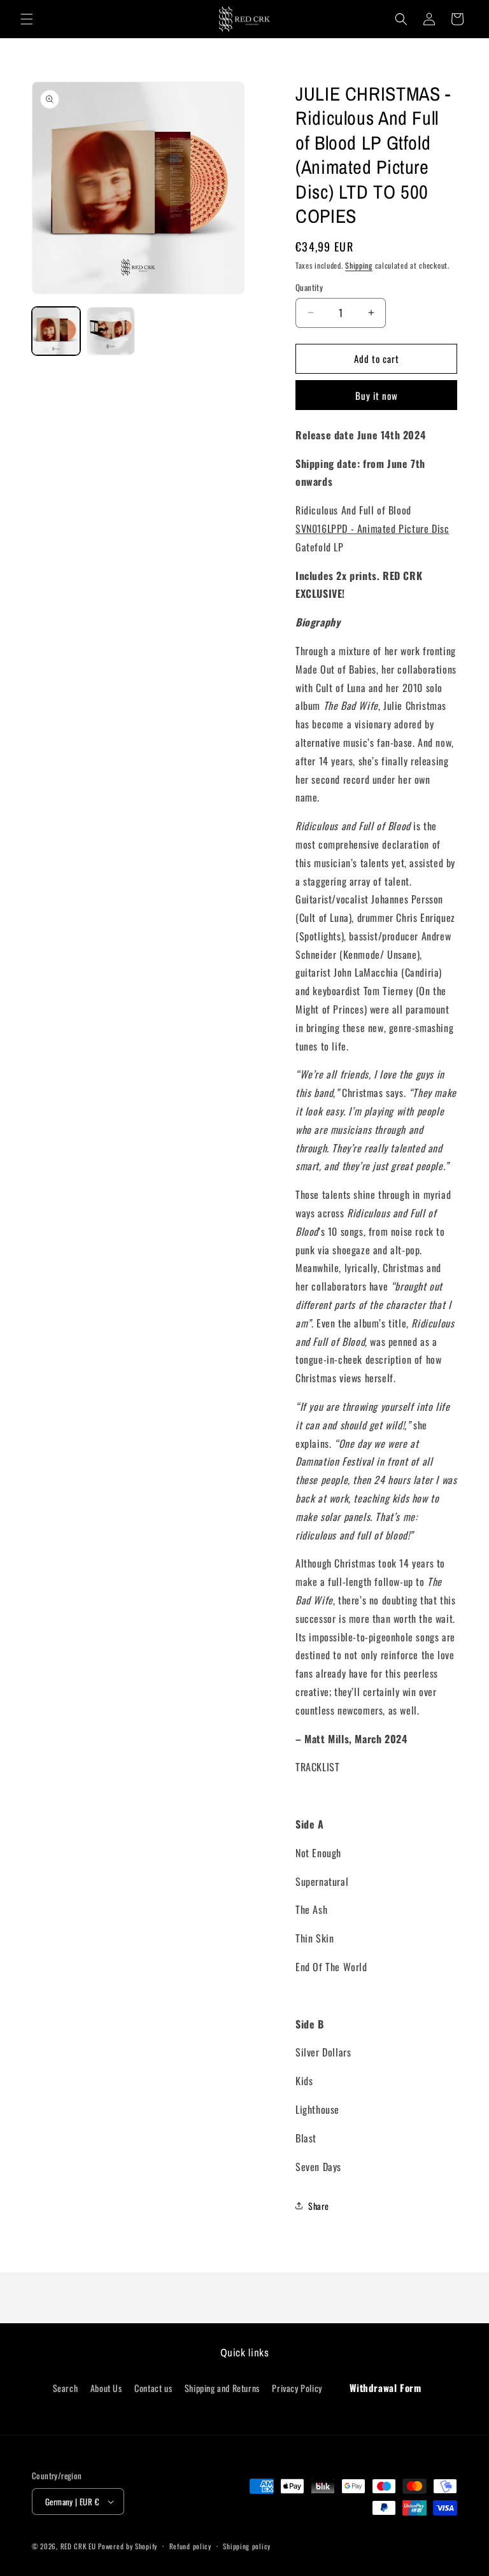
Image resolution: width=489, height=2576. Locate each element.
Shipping (359, 265)
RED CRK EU (78, 2546)
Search (66, 2388)
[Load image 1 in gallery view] (56, 331)
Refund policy (190, 2546)
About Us (106, 2388)
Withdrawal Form (385, 2388)
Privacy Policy (297, 2388)
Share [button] (319, 2206)
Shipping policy (247, 2546)
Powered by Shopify (128, 2546)
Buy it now (377, 395)
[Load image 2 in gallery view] (111, 331)
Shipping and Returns (222, 2388)
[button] (27, 19)
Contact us (153, 2388)
